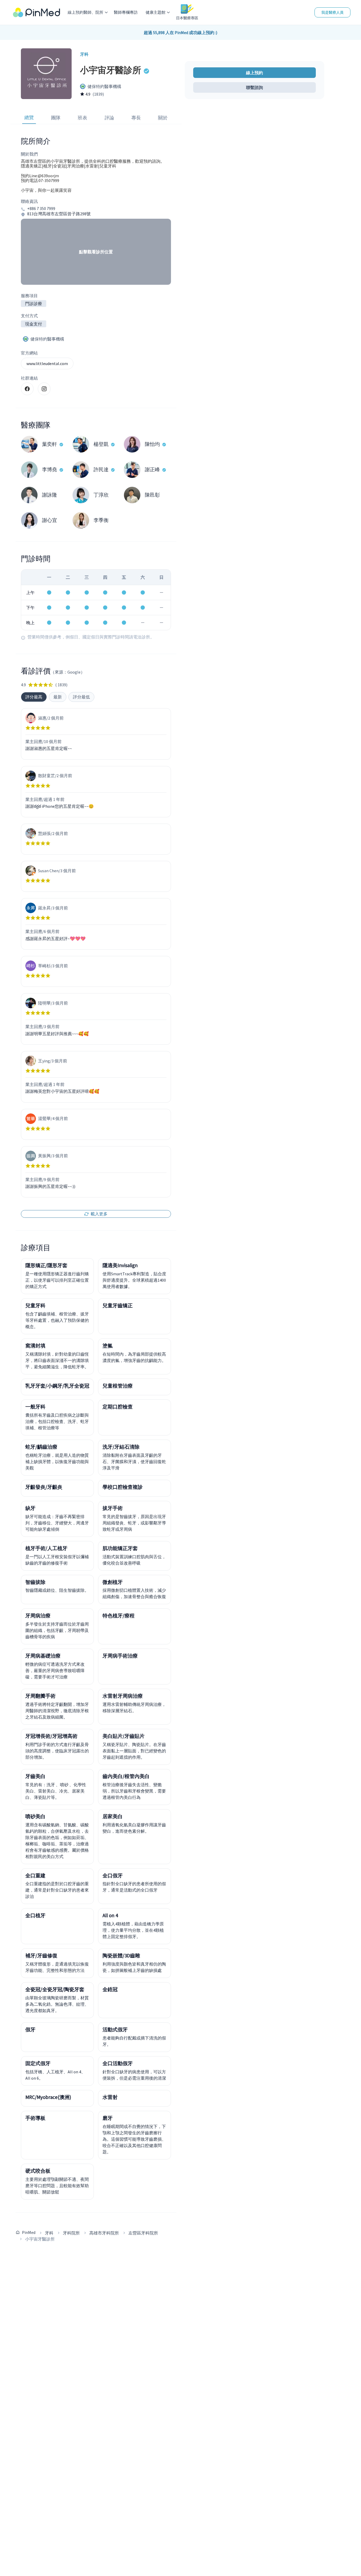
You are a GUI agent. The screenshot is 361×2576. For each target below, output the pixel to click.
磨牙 (108, 2118)
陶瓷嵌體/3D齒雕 (121, 1956)
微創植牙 (113, 1582)
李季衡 (101, 520)
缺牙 (30, 1508)
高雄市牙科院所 (104, 2233)
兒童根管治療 (118, 1386)
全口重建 (35, 1875)
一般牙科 (35, 1407)
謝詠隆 (50, 495)
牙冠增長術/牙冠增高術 (51, 1736)
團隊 (56, 118)
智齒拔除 (35, 1582)
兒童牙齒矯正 (118, 1305)
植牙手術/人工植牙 (46, 1548)
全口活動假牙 (118, 2063)
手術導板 (35, 2118)
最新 (58, 697)
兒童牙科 (35, 1305)
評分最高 (34, 697)
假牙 (30, 2029)
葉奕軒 (50, 444)
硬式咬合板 (38, 2171)
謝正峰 (152, 469)
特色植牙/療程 (119, 1616)
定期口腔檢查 (118, 1407)
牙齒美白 (35, 1776)
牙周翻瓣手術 (40, 1696)
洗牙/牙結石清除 (121, 1447)
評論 (109, 118)
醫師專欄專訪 (126, 12)
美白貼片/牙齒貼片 (124, 1736)
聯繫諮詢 (254, 87)
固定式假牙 (38, 2063)
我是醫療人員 (332, 12)
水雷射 (110, 2097)
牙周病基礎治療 (43, 1656)
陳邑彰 (152, 495)
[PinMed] (36, 12)
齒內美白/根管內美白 (126, 1776)
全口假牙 (113, 1875)
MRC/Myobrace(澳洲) (48, 2097)
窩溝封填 (35, 1346)
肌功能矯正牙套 (120, 1548)
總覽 (29, 117)
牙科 (49, 2233)
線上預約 (254, 73)
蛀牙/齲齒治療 (41, 1447)
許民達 (101, 469)
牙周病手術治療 (120, 1656)
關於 (163, 118)
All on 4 (110, 1915)
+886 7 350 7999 (41, 209)
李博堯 (50, 469)
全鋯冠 (110, 1989)
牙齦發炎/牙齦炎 (44, 1487)
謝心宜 (50, 520)
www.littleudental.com (47, 363)
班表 (82, 118)
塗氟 (108, 1346)
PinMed (29, 2232)
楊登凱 (101, 444)
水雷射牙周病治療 (123, 1696)
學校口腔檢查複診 (123, 1487)
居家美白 (113, 1816)
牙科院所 (71, 2233)
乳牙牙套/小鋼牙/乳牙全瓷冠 (57, 1386)
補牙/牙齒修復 (41, 1956)
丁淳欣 (101, 495)
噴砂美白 (35, 1816)
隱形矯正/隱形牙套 (46, 1265)
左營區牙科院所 (143, 2233)
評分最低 (81, 697)
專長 (136, 118)
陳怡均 (152, 444)
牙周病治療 (38, 1616)
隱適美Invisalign (120, 1265)
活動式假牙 (115, 2029)
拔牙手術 (113, 1508)
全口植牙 (35, 1915)
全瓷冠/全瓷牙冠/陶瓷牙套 (55, 1989)
